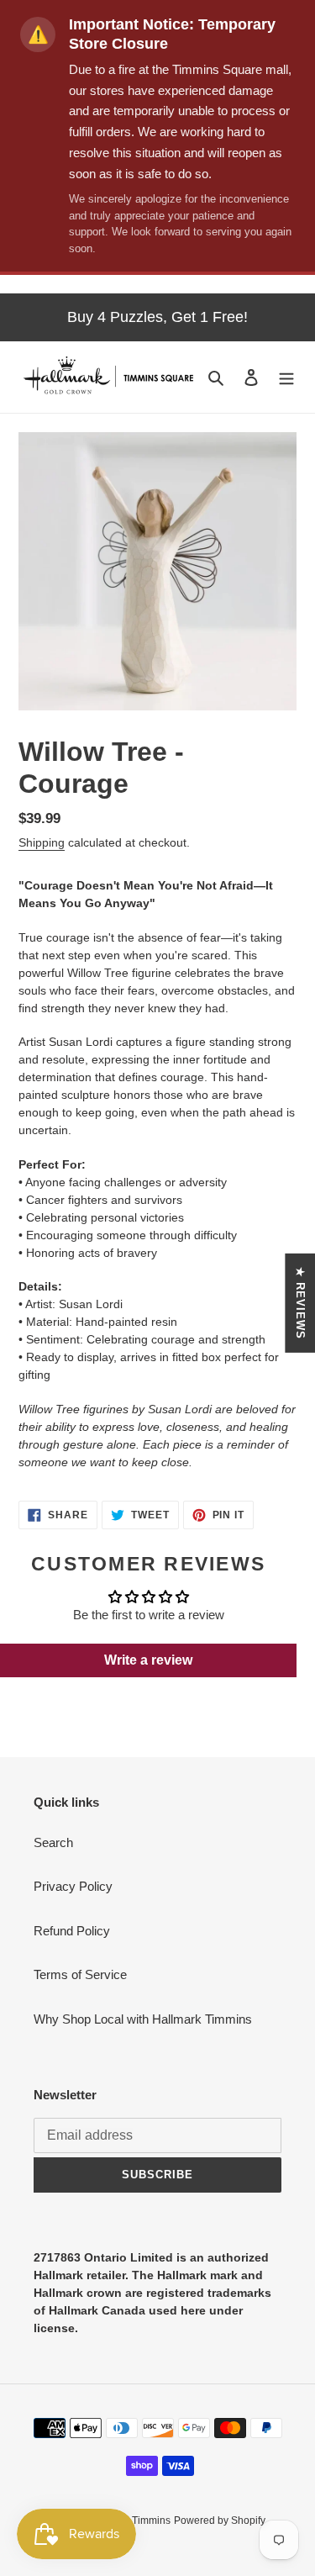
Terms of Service (80, 1974)
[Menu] (286, 377)
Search (53, 1842)
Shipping (42, 842)
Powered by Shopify (220, 2521)
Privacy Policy (73, 1886)
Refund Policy (72, 1931)
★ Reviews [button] (300, 1303)
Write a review (148, 1660)
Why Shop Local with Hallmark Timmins (143, 2019)
